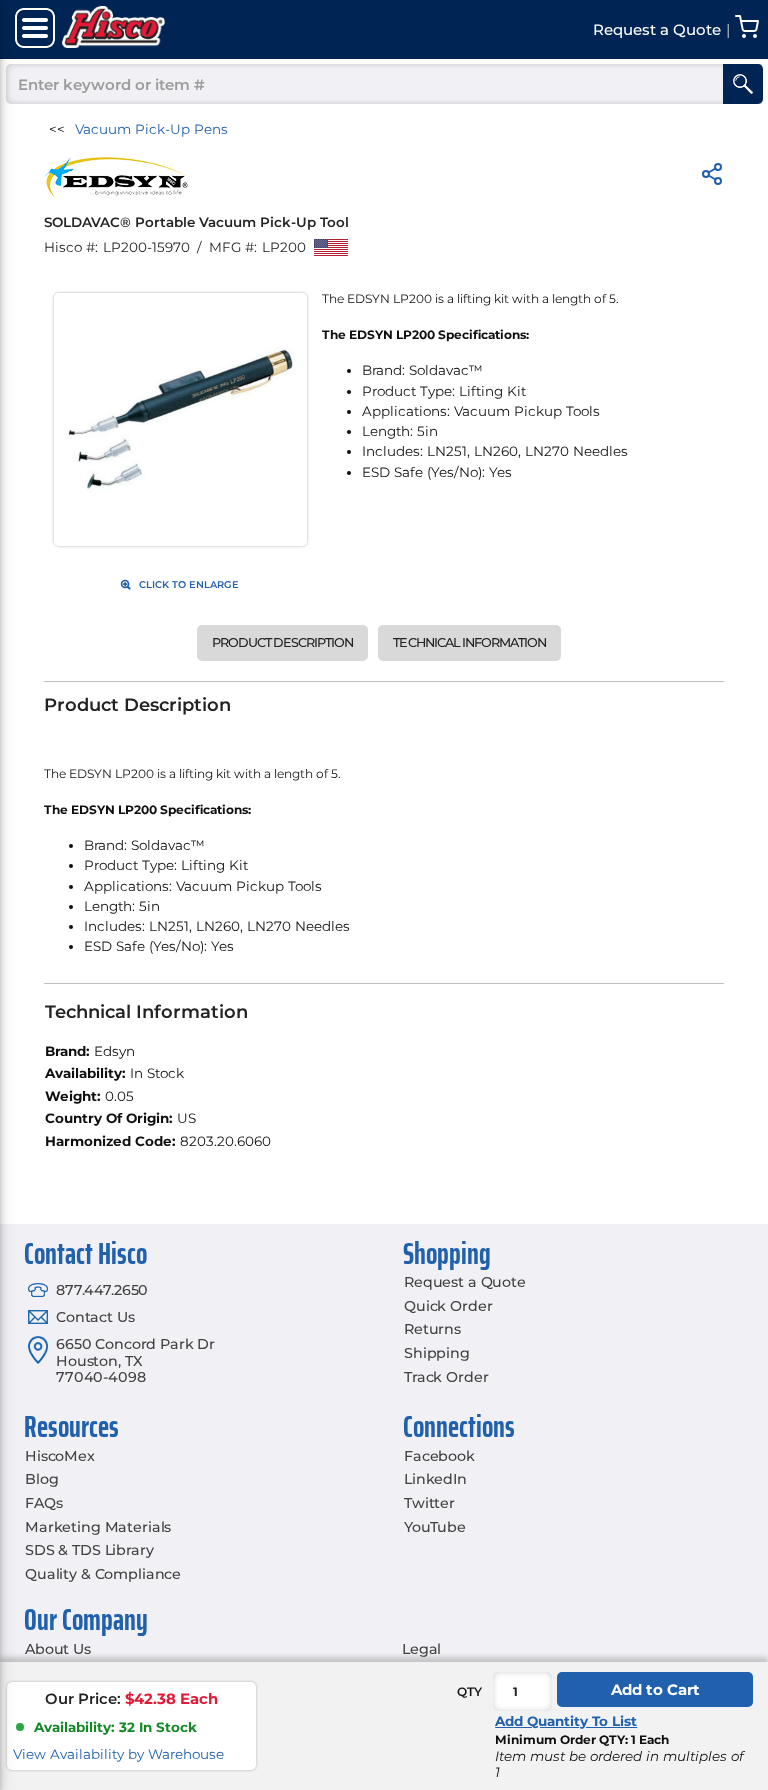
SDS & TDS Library (89, 1550)
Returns (432, 1329)
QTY (469, 1691)
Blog (41, 1479)
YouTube (435, 1527)
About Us (58, 1649)
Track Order (446, 1377)
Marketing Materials (98, 1527)
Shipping (437, 1353)
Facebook (439, 1456)
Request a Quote (465, 1282)
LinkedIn (435, 1479)
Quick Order (448, 1306)
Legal (421, 1649)
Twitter (429, 1503)
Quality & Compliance (103, 1574)
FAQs (43, 1503)
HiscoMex (60, 1456)
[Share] (712, 177)
